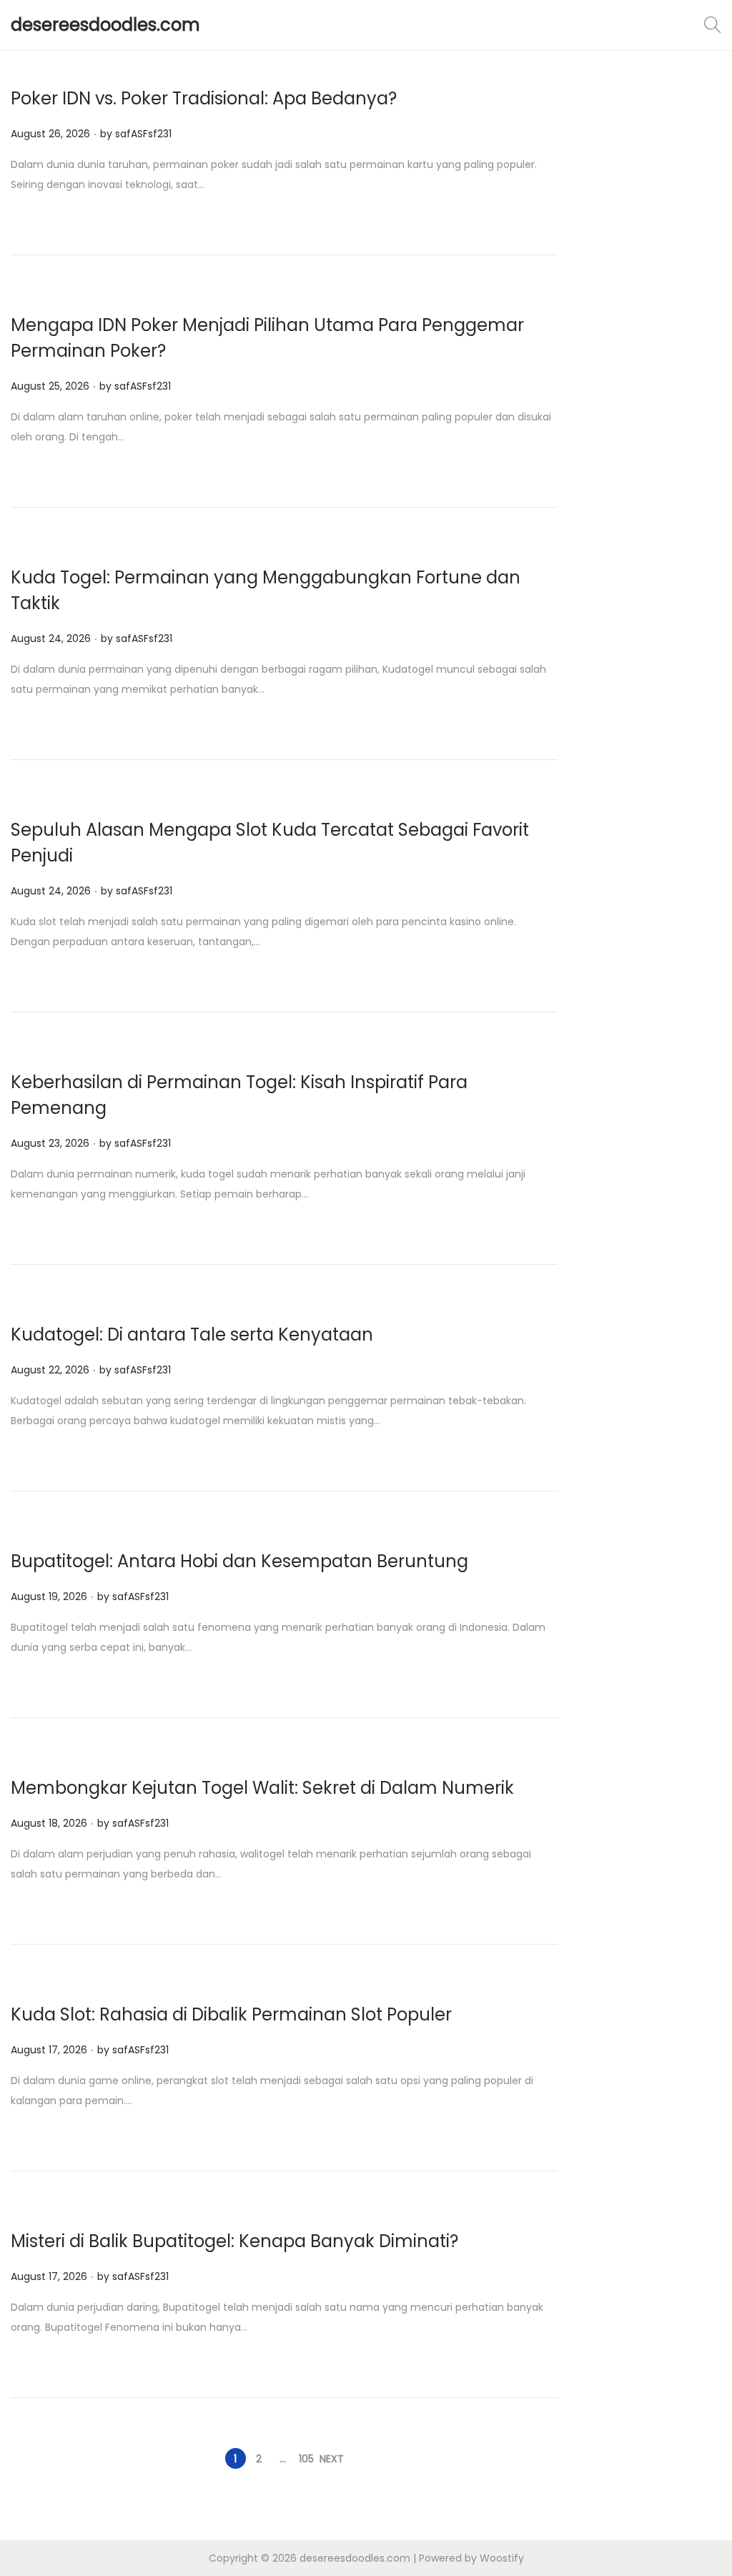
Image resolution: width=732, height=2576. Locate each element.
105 (306, 2459)
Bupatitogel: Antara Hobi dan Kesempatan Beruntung (239, 1561)
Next (332, 2459)
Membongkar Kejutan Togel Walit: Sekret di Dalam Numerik (262, 1788)
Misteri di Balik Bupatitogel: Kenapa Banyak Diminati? (234, 2241)
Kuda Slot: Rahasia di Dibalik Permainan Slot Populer (231, 2014)
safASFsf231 (143, 134)
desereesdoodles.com (105, 25)
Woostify (502, 2558)
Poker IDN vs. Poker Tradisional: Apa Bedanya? (204, 98)
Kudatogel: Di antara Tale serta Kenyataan (192, 1334)
